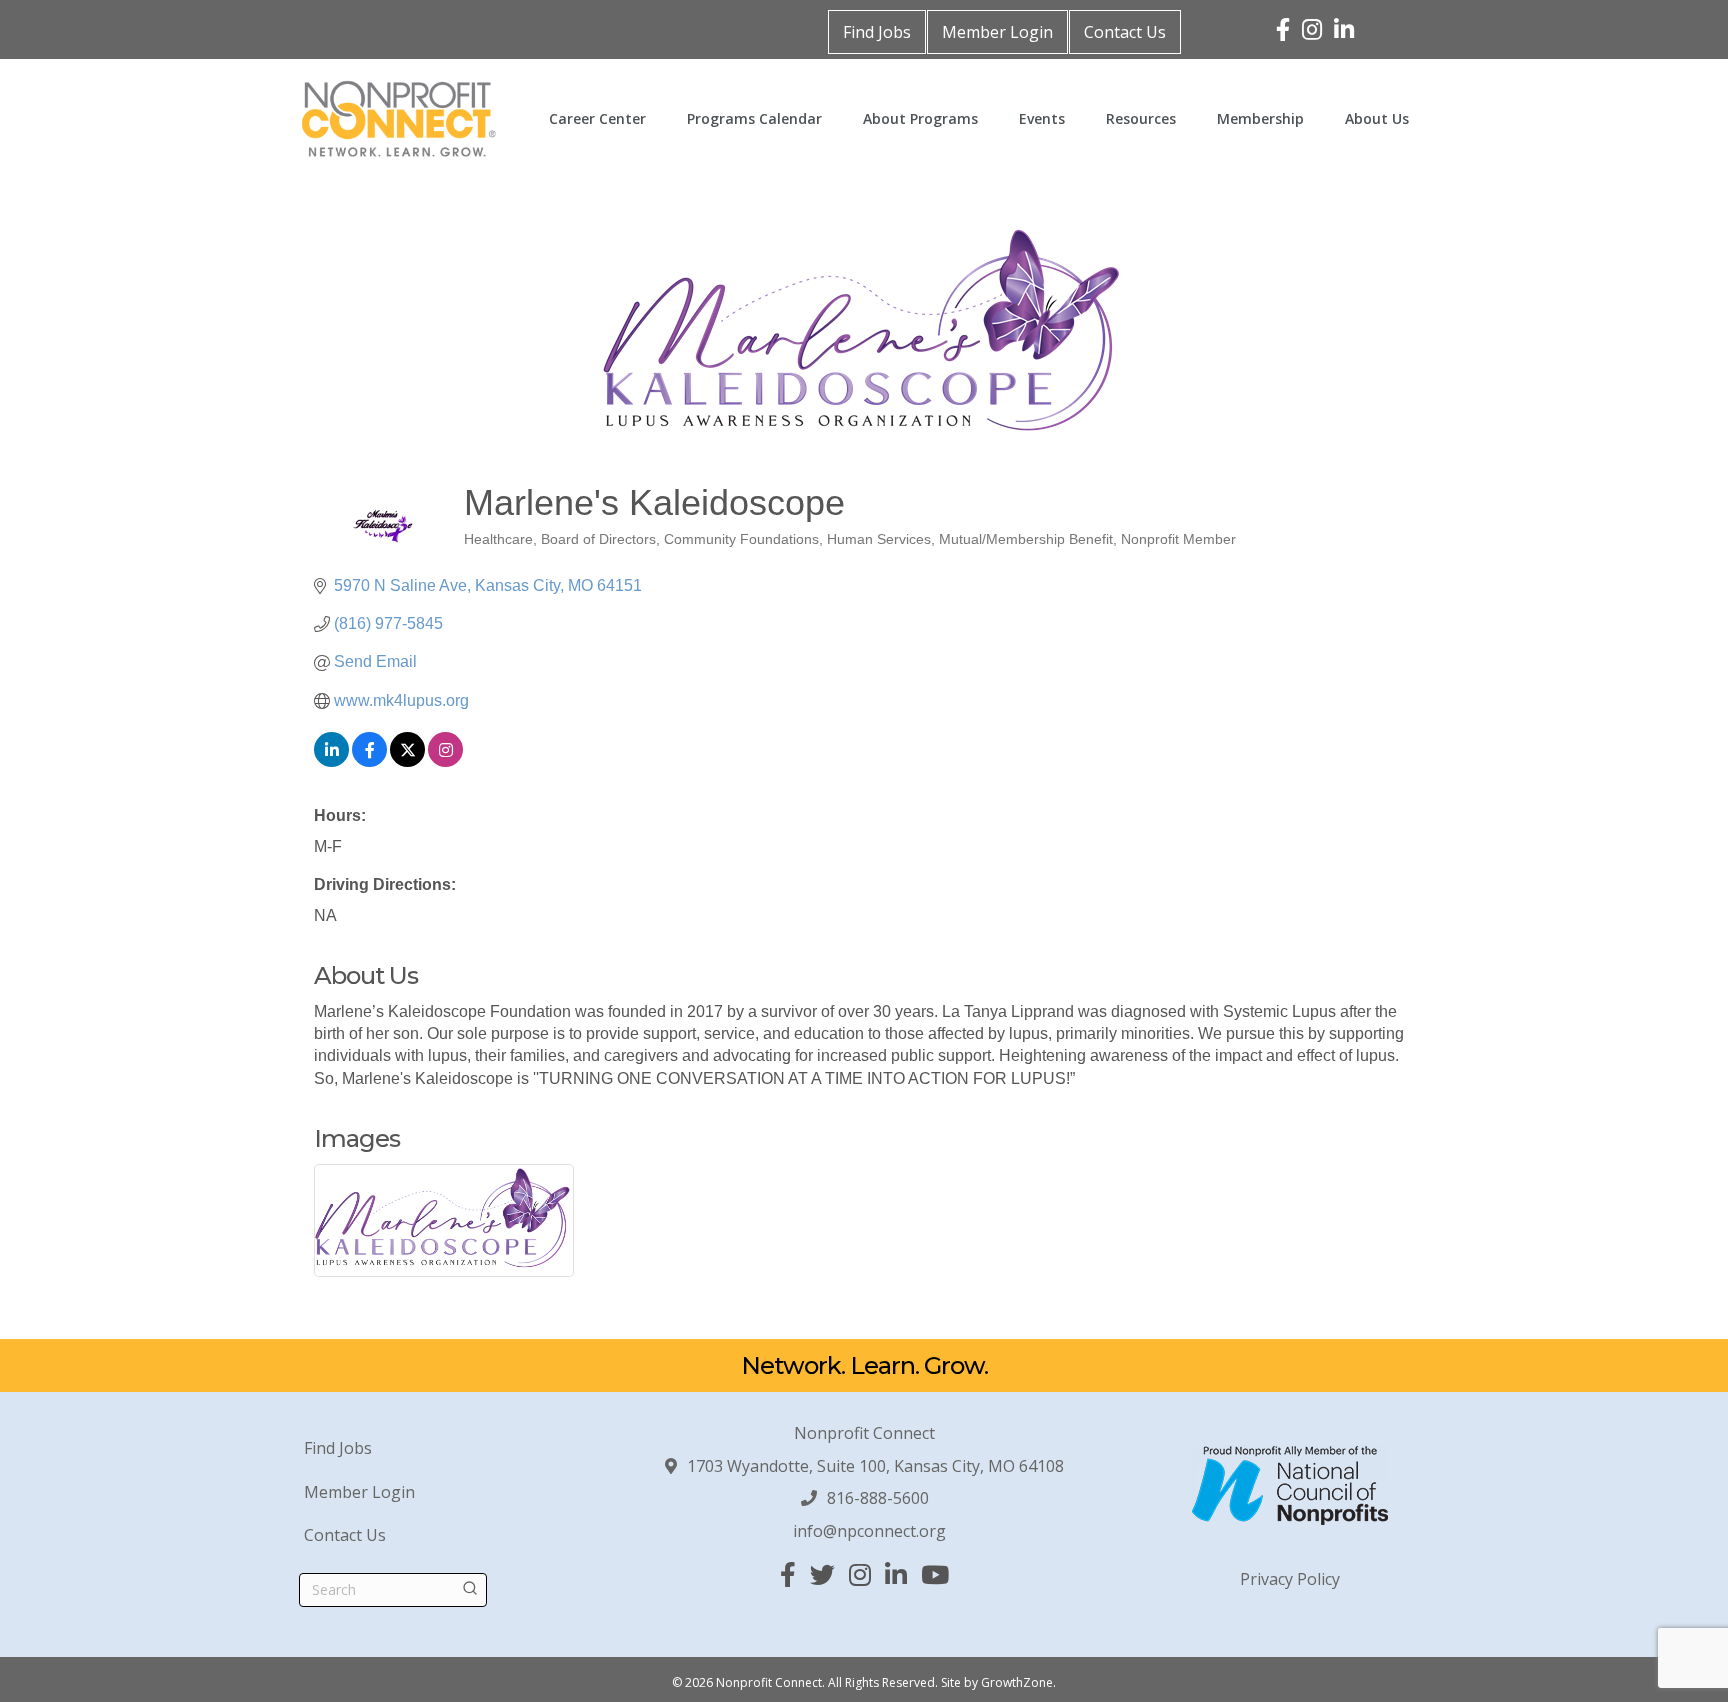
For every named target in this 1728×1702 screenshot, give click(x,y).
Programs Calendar (754, 118)
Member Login (997, 32)
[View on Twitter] (407, 761)
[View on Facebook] (369, 761)
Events (1042, 118)
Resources (1141, 118)
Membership (1260, 118)
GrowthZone (1017, 1682)
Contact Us (1125, 32)
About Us (1377, 118)
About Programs (920, 118)
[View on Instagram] (445, 761)
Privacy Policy (1290, 1579)
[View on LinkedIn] (331, 761)
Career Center (597, 118)
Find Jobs (877, 32)
